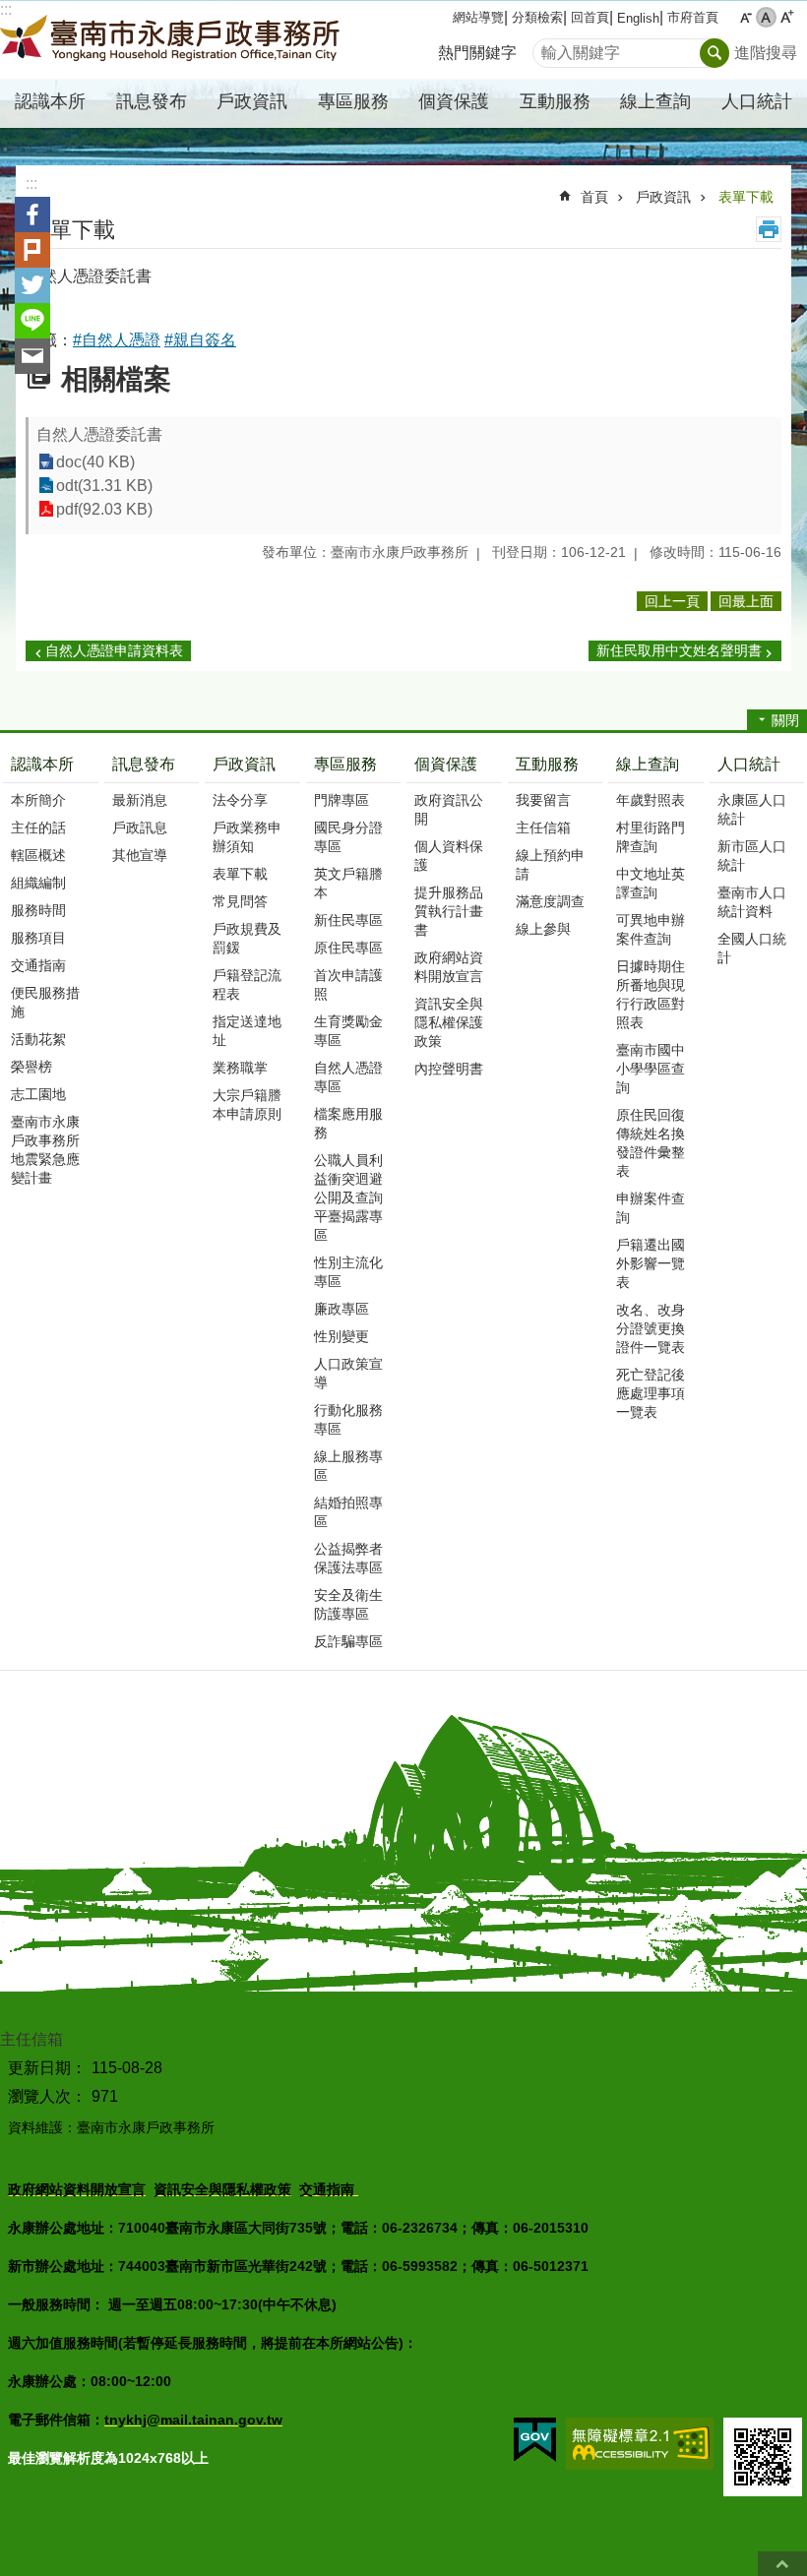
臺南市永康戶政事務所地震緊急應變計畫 (45, 1150)
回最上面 (782, 2564)
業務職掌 (240, 1068)
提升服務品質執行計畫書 (449, 911)
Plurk (32, 250)
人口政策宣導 (348, 1373)
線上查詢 (648, 764)
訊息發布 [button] (152, 101)
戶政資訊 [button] (252, 101)
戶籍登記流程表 (247, 984)
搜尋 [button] (714, 53)
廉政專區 (341, 1309)
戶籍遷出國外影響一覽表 (651, 1263)
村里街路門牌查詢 (651, 837)
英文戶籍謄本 (348, 883)
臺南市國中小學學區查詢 (651, 1069)
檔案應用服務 (348, 1123)
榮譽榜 (31, 1067)
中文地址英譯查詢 (651, 883)
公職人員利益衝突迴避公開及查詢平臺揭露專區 (348, 1197)
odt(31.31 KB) (104, 486)
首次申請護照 (348, 984)
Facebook (32, 215)
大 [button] (787, 17)
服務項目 (38, 938)
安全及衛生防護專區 (348, 1604)
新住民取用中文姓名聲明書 (679, 650)
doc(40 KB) (95, 462)
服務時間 (38, 910)
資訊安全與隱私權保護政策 (449, 1022)
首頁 (594, 197)
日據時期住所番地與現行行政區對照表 (651, 994)
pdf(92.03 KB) (104, 509)
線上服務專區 (348, 1466)
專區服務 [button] (353, 101)
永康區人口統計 (752, 809)
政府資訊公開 (449, 809)
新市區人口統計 (752, 856)
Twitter (32, 285)
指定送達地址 (247, 1031)
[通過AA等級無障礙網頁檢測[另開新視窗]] (640, 2444)
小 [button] (745, 17)
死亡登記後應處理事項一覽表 (651, 1393)
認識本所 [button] (50, 101)
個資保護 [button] (454, 101)
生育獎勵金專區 (348, 1031)
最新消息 (140, 800)
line (32, 321)
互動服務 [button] (555, 101)
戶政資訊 (663, 197)
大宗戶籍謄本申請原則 (247, 1104)
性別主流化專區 (348, 1272)
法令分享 (240, 800)
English (638, 18)
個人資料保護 (449, 856)
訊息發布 (144, 764)
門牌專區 (341, 800)
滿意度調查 (550, 901)
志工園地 (38, 1094)
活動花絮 (38, 1039)
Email (32, 356)
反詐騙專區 (348, 1641)
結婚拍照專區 (348, 1512)
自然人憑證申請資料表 (114, 650)
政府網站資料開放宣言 (449, 967)
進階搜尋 (766, 53)
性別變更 (341, 1336)
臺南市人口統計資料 (752, 902)
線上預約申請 (550, 864)
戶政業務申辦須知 (247, 837)
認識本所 (42, 764)
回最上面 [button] (746, 601)
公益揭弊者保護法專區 (348, 1558)
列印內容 (769, 229)
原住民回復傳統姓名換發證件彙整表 (651, 1143)
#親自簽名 (200, 340)
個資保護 (446, 764)
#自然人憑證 (117, 340)
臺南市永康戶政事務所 (172, 40)
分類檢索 (537, 17)
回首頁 (590, 17)
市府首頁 (693, 17)
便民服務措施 (45, 1002)
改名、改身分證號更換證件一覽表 (651, 1328)
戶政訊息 (140, 828)
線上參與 (543, 929)
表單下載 (746, 197)
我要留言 (543, 800)
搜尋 (548, 48)
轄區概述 (38, 855)
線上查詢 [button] (655, 101)
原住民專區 (348, 948)
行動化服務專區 (348, 1419)
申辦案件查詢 (651, 1208)
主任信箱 (543, 828)
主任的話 (38, 828)
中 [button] (766, 17)
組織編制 (38, 883)
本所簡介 (38, 800)
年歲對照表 (651, 800)
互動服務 (547, 764)
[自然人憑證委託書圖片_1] (763, 2457)
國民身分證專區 (348, 837)
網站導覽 (478, 17)
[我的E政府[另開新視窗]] (535, 2440)
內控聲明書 (449, 1069)
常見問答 (240, 901)
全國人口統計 (752, 948)
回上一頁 (672, 601)
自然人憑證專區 (348, 1077)
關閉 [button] (785, 720)
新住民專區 (348, 920)
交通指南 (38, 965)
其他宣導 (140, 855)
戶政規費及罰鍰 (247, 938)
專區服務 (345, 764)
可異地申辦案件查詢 (651, 929)
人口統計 (749, 764)
